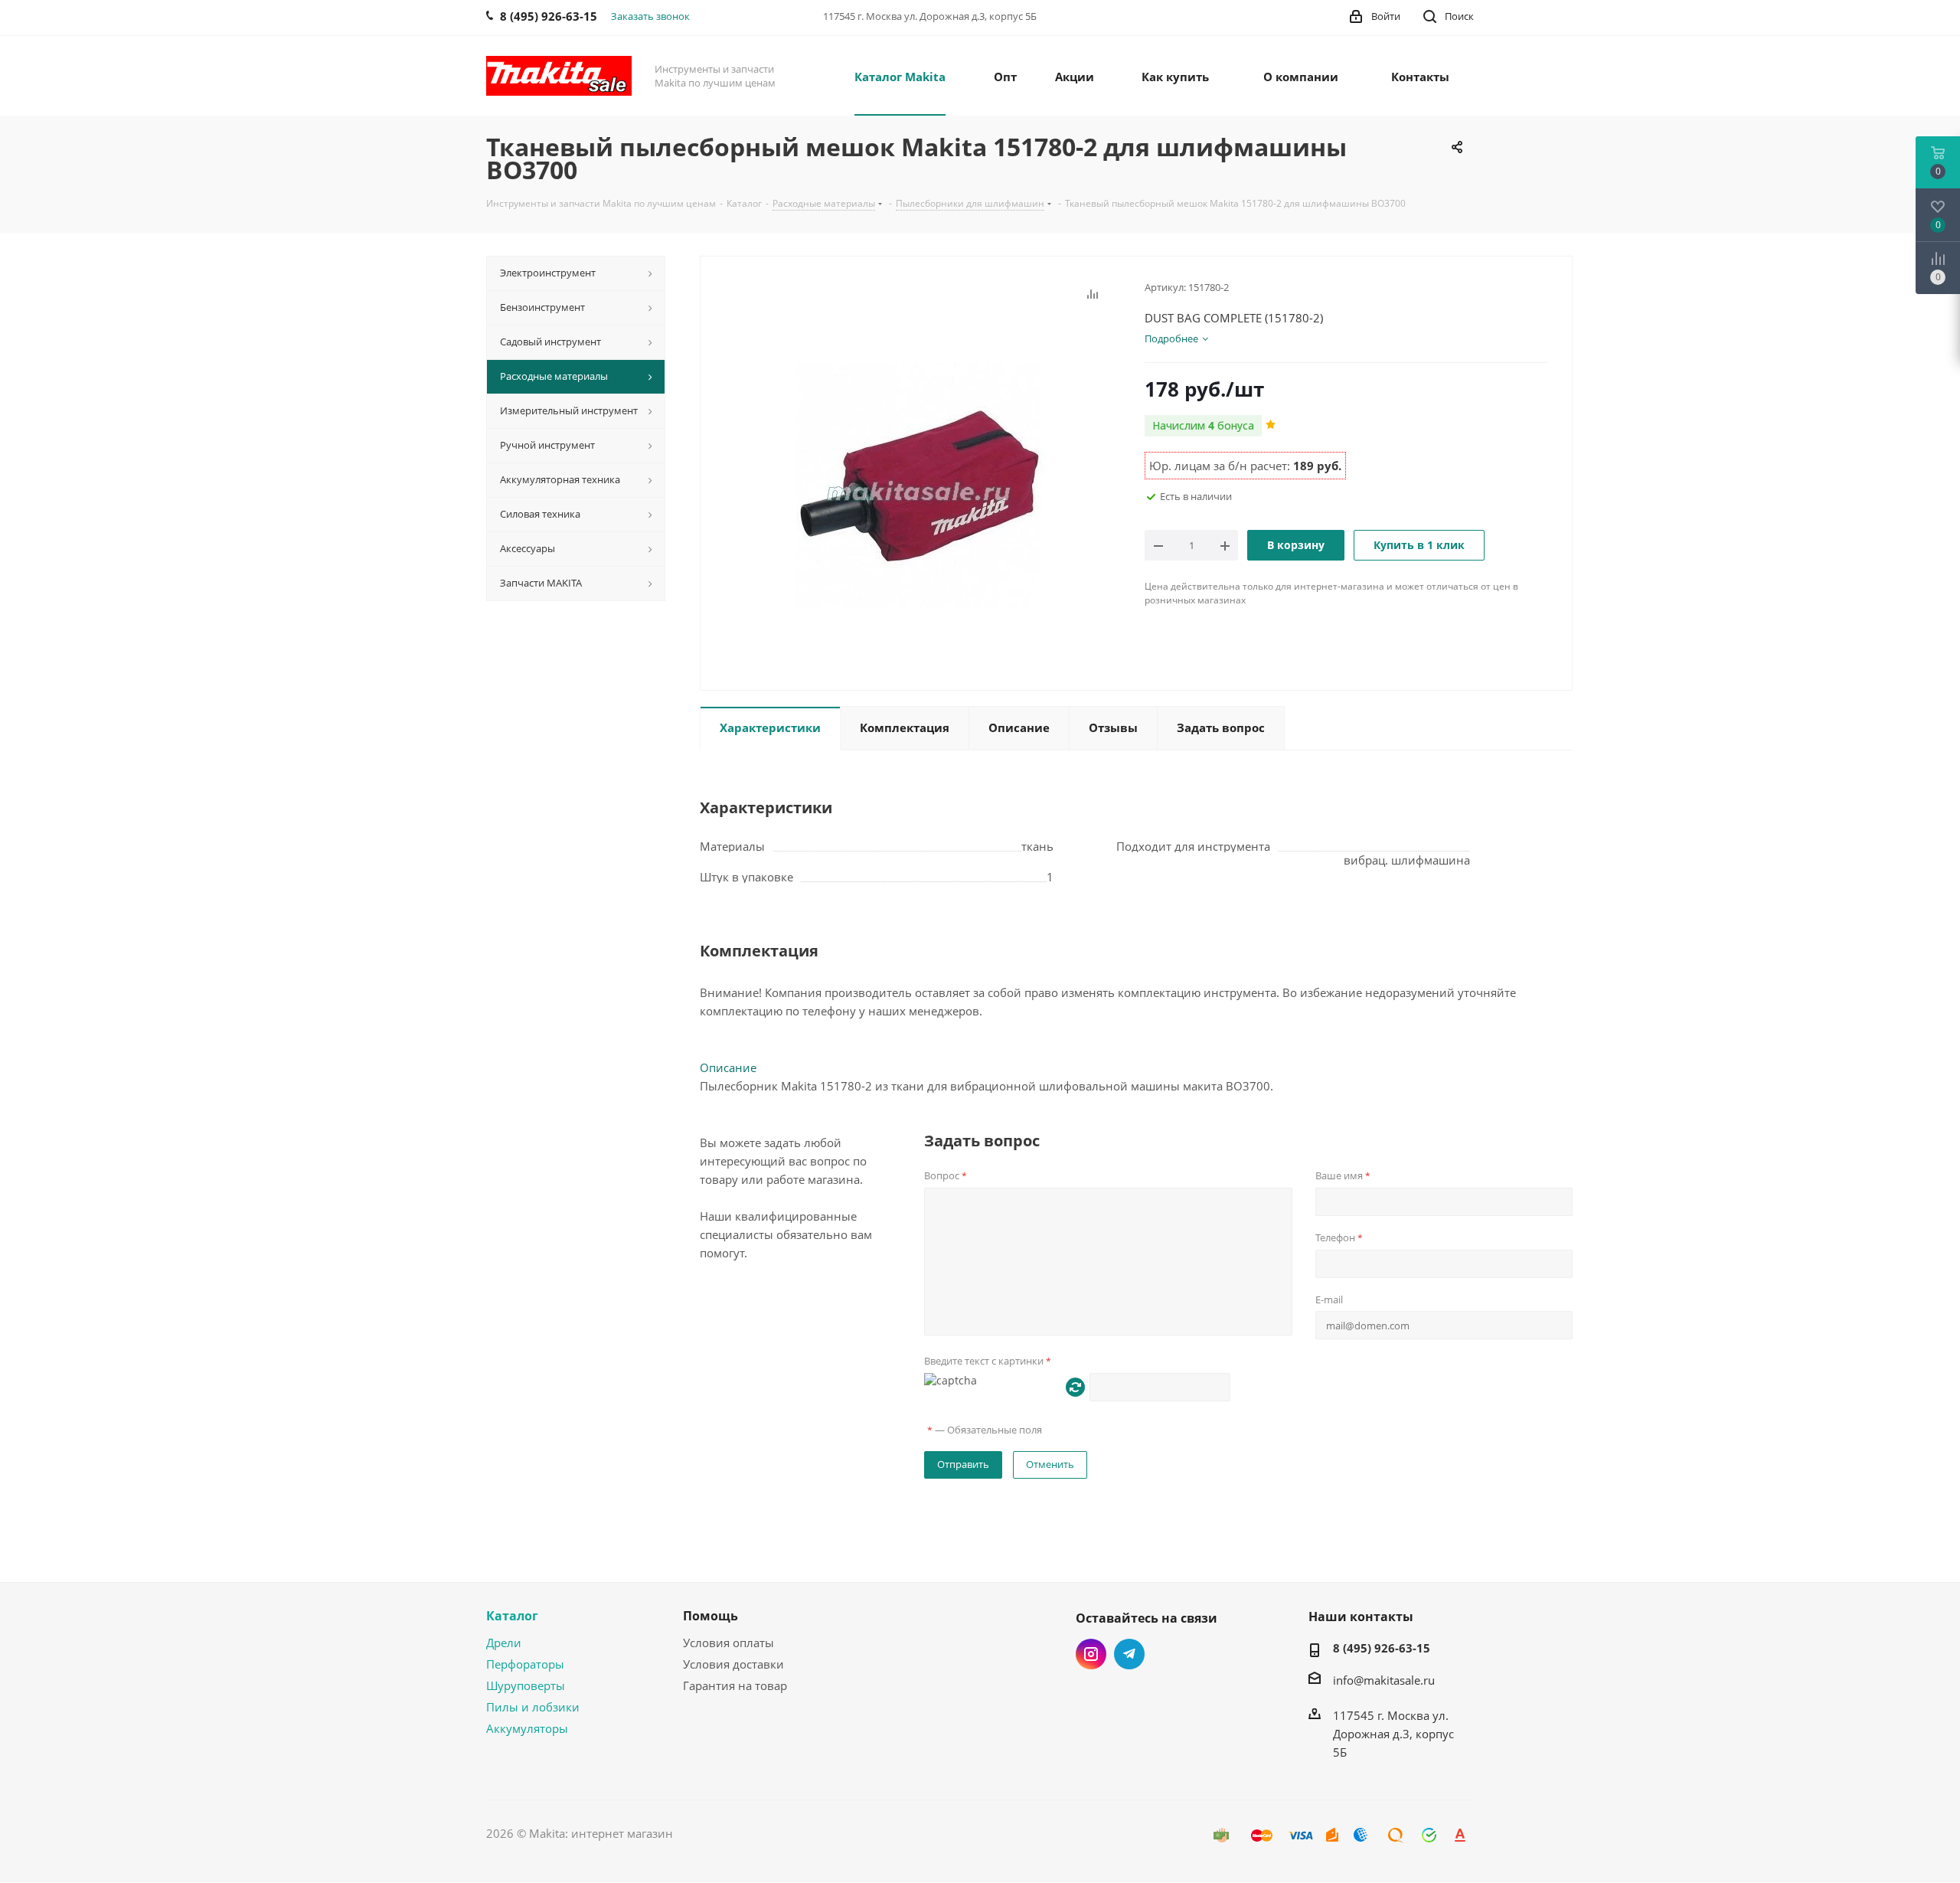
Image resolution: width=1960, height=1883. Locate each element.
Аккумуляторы (527, 1728)
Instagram (1091, 1654)
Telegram (1129, 1654)
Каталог (512, 1616)
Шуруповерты (526, 1685)
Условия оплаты (728, 1643)
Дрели (504, 1643)
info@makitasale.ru (1384, 1680)
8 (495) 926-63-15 (1382, 1648)
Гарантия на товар (735, 1685)
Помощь (710, 1616)
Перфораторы (525, 1664)
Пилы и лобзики (533, 1707)
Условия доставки (733, 1664)
